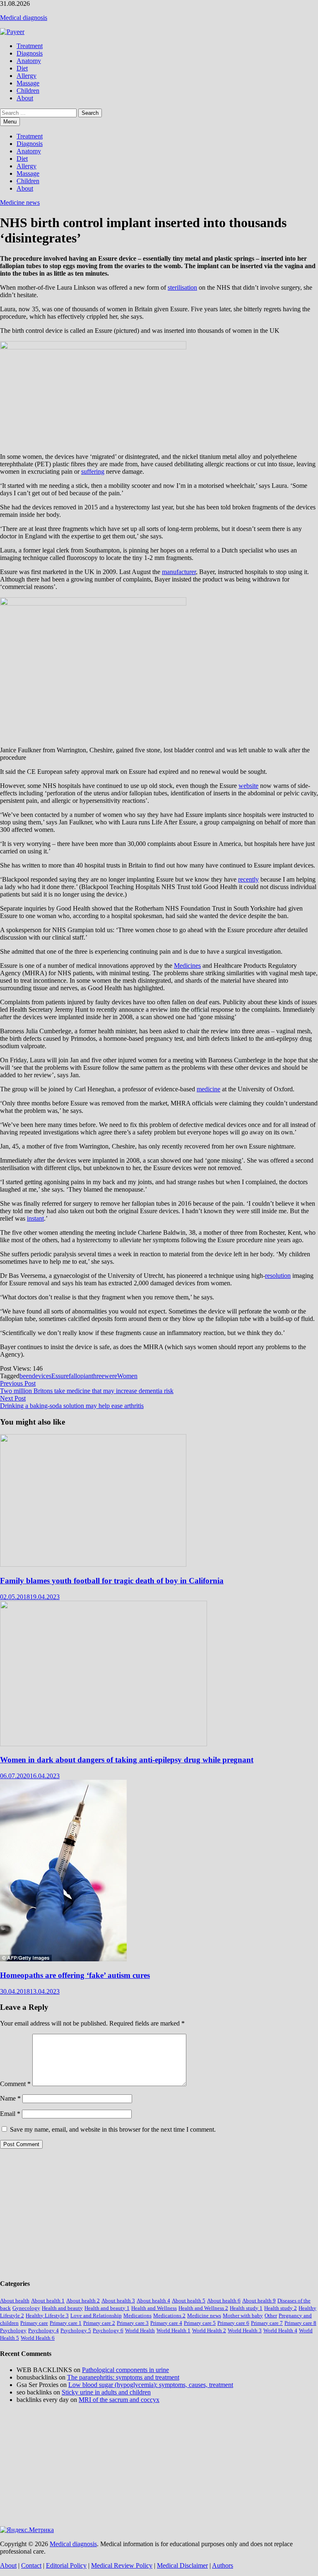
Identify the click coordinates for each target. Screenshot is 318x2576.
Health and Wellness (154, 2308)
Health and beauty (62, 2308)
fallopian (80, 1376)
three (98, 1376)
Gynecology (26, 2308)
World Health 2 (209, 2330)
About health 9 (259, 2301)
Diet (22, 68)
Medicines (187, 966)
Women (127, 1376)
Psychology (13, 2330)
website (248, 786)
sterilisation (182, 287)
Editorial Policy (66, 2565)
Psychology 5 (76, 2330)
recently (248, 879)
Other (271, 2315)
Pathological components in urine (125, 2370)
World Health (140, 2330)
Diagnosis (30, 53)
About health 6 (224, 2301)
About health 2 (83, 2301)
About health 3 (118, 2301)
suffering (93, 471)
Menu (10, 122)
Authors (223, 2565)
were (111, 1376)
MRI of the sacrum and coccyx (119, 2400)
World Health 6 (38, 2338)
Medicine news (20, 202)
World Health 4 (280, 2330)
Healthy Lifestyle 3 (47, 2315)
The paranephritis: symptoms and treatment (123, 2377)
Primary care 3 (133, 2323)
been (26, 1376)
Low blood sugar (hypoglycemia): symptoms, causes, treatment (151, 2385)
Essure (60, 1376)
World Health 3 (245, 2330)
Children (28, 91)
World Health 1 (173, 2330)
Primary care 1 (66, 2323)
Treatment (30, 46)
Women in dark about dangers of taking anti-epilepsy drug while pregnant (127, 1760)
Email (10, 2114)
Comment (15, 2084)
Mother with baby (243, 2315)
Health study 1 (246, 2308)
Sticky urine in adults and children (106, 2392)
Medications (137, 2315)
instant (35, 1218)
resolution (278, 1276)
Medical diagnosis (24, 18)
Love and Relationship (96, 2315)
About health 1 (48, 2301)
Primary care (34, 2323)
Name (10, 2098)
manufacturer (179, 572)
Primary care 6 (233, 2323)
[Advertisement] (159, 2213)
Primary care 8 (300, 2323)
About (25, 98)
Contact (31, 2565)
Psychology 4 (43, 2330)
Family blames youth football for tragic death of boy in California (112, 1581)
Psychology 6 (108, 2330)
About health (15, 2301)
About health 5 (189, 2301)
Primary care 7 (267, 2323)
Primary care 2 (99, 2323)
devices (42, 1376)
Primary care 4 (166, 2323)
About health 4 (153, 2301)
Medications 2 (169, 2315)
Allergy (26, 76)
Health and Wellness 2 (203, 2308)
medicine (208, 1089)
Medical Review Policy (122, 2565)
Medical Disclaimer (182, 2565)
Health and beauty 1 (107, 2308)
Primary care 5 (200, 2323)
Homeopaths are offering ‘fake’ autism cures (75, 1975)
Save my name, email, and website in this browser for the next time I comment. (113, 2129)
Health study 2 (281, 2308)
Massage (28, 83)
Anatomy (29, 61)
